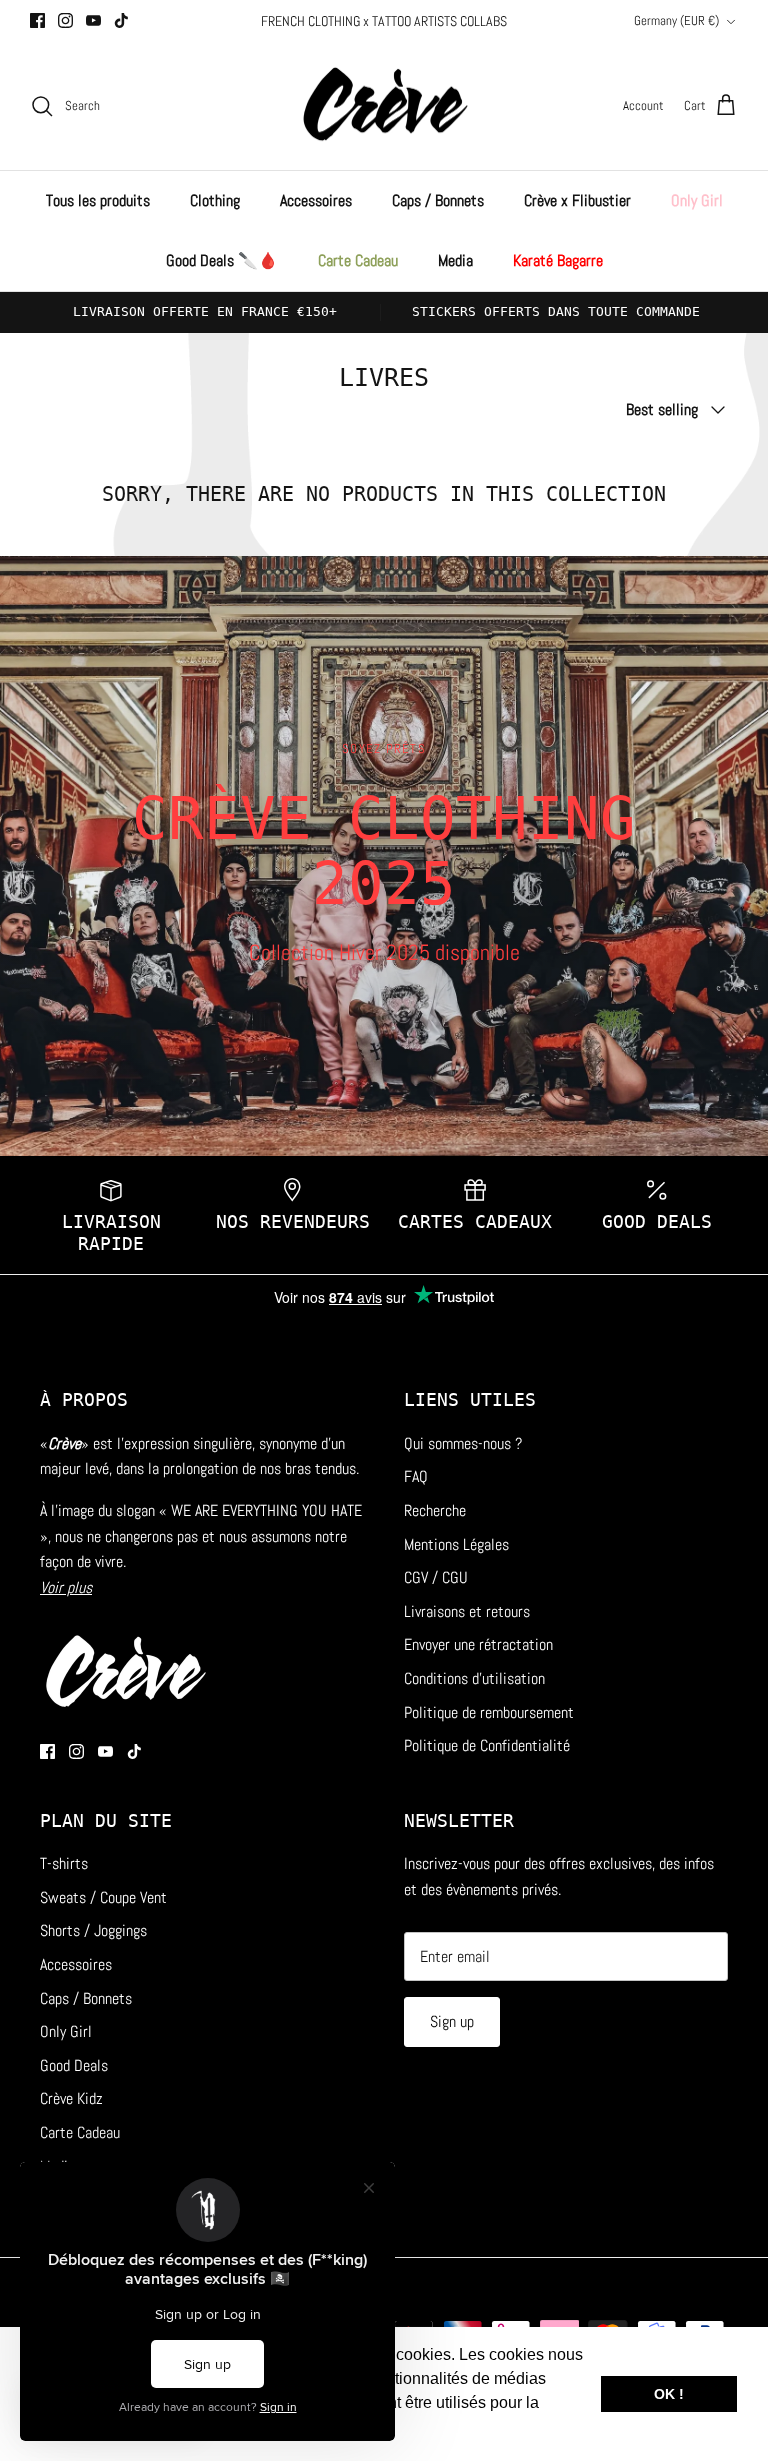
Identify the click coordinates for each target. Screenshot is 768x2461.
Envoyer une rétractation (478, 1644)
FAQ (416, 1476)
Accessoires (316, 200)
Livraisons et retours (467, 1611)
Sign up (452, 2021)
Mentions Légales (456, 1544)
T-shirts (64, 1863)
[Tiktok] (121, 20)
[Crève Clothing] (384, 106)
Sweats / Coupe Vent (103, 1897)
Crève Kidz (71, 2098)
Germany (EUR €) (676, 20)
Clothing (215, 200)
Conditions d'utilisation (474, 1678)
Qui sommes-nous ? (463, 1443)
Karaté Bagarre (558, 260)
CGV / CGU (436, 1577)
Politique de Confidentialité (487, 1745)
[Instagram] (65, 20)
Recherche (435, 1510)
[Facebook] (37, 20)
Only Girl (697, 200)
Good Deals (74, 2065)
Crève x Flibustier (577, 200)
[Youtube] (93, 20)
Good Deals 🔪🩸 (222, 260)
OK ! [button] (669, 2394)
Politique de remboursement (489, 1712)
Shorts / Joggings (93, 1930)
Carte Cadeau (358, 260)
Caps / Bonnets (438, 200)
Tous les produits (98, 200)
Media (455, 260)
